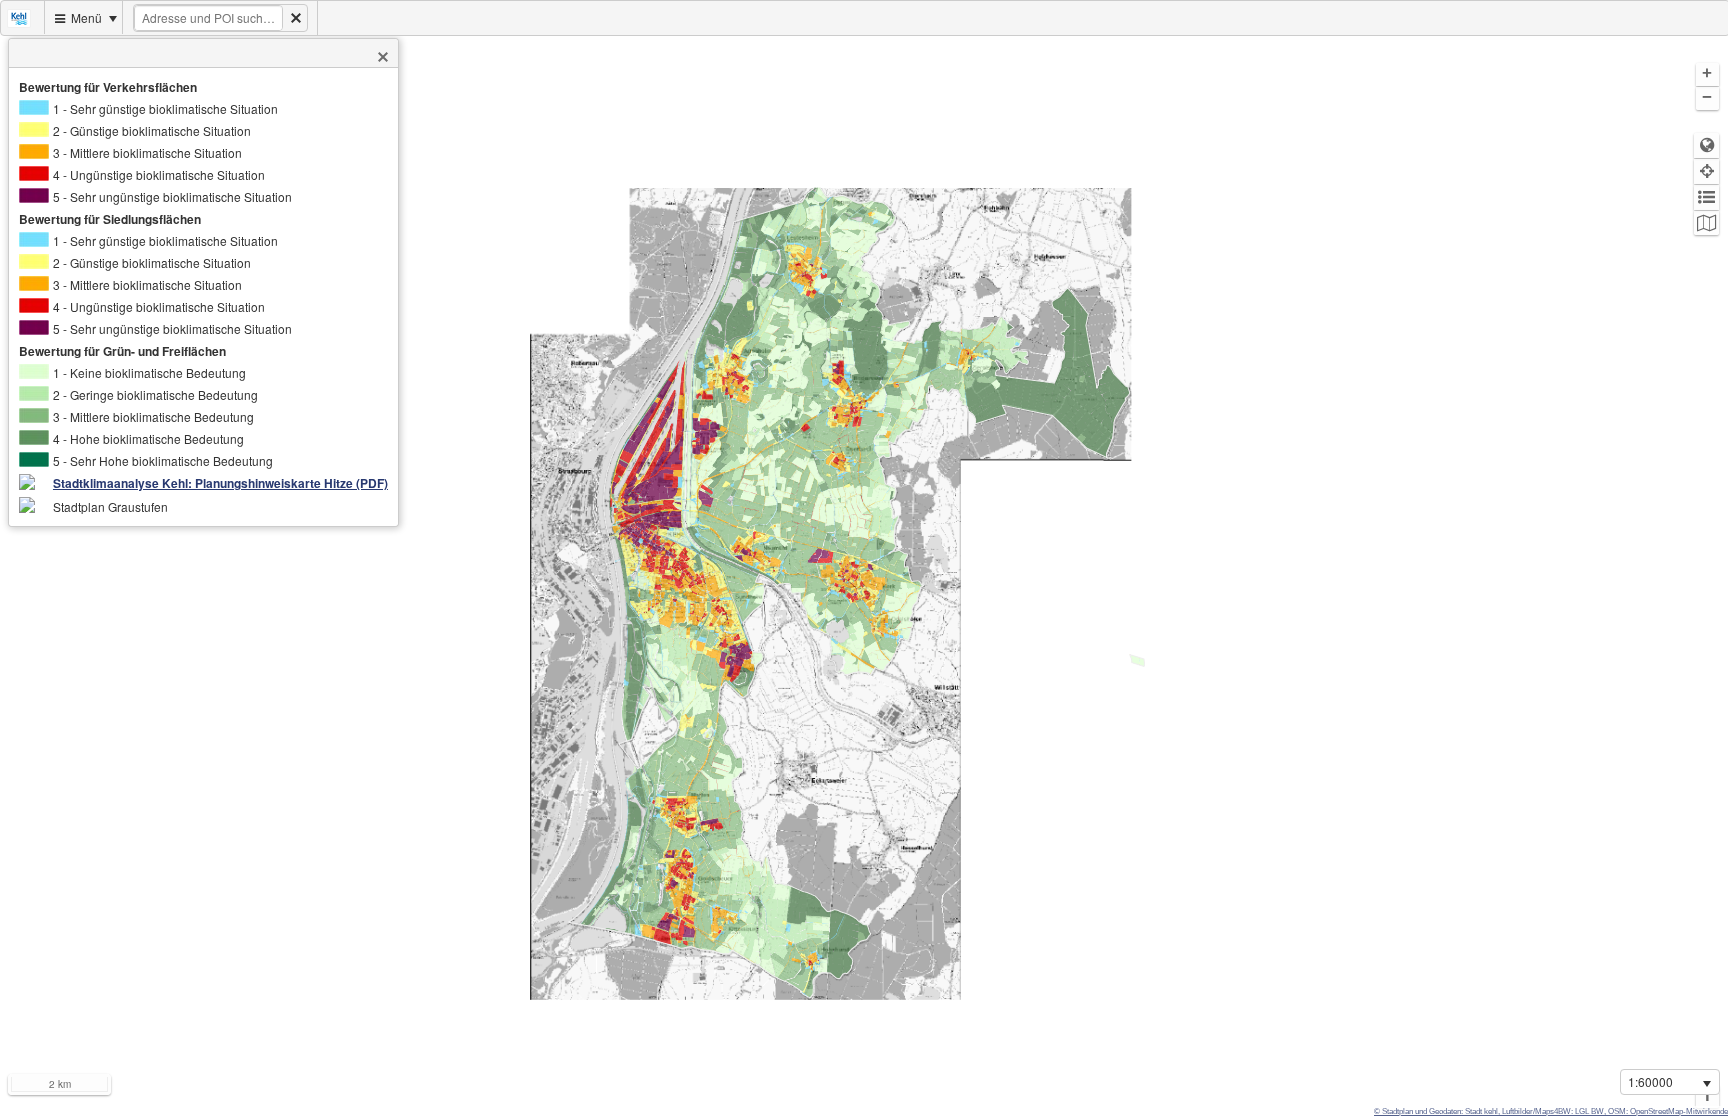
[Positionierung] (1706, 171)
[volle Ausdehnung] (1706, 145)
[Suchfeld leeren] (296, 18)
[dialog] (203, 297)
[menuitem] (23, 17)
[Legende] (1706, 197)
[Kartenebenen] (1706, 223)
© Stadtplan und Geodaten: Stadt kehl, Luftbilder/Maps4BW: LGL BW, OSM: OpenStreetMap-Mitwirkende (1551, 1111)
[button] (383, 57)
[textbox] (208, 18)
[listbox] (1670, 1082)
